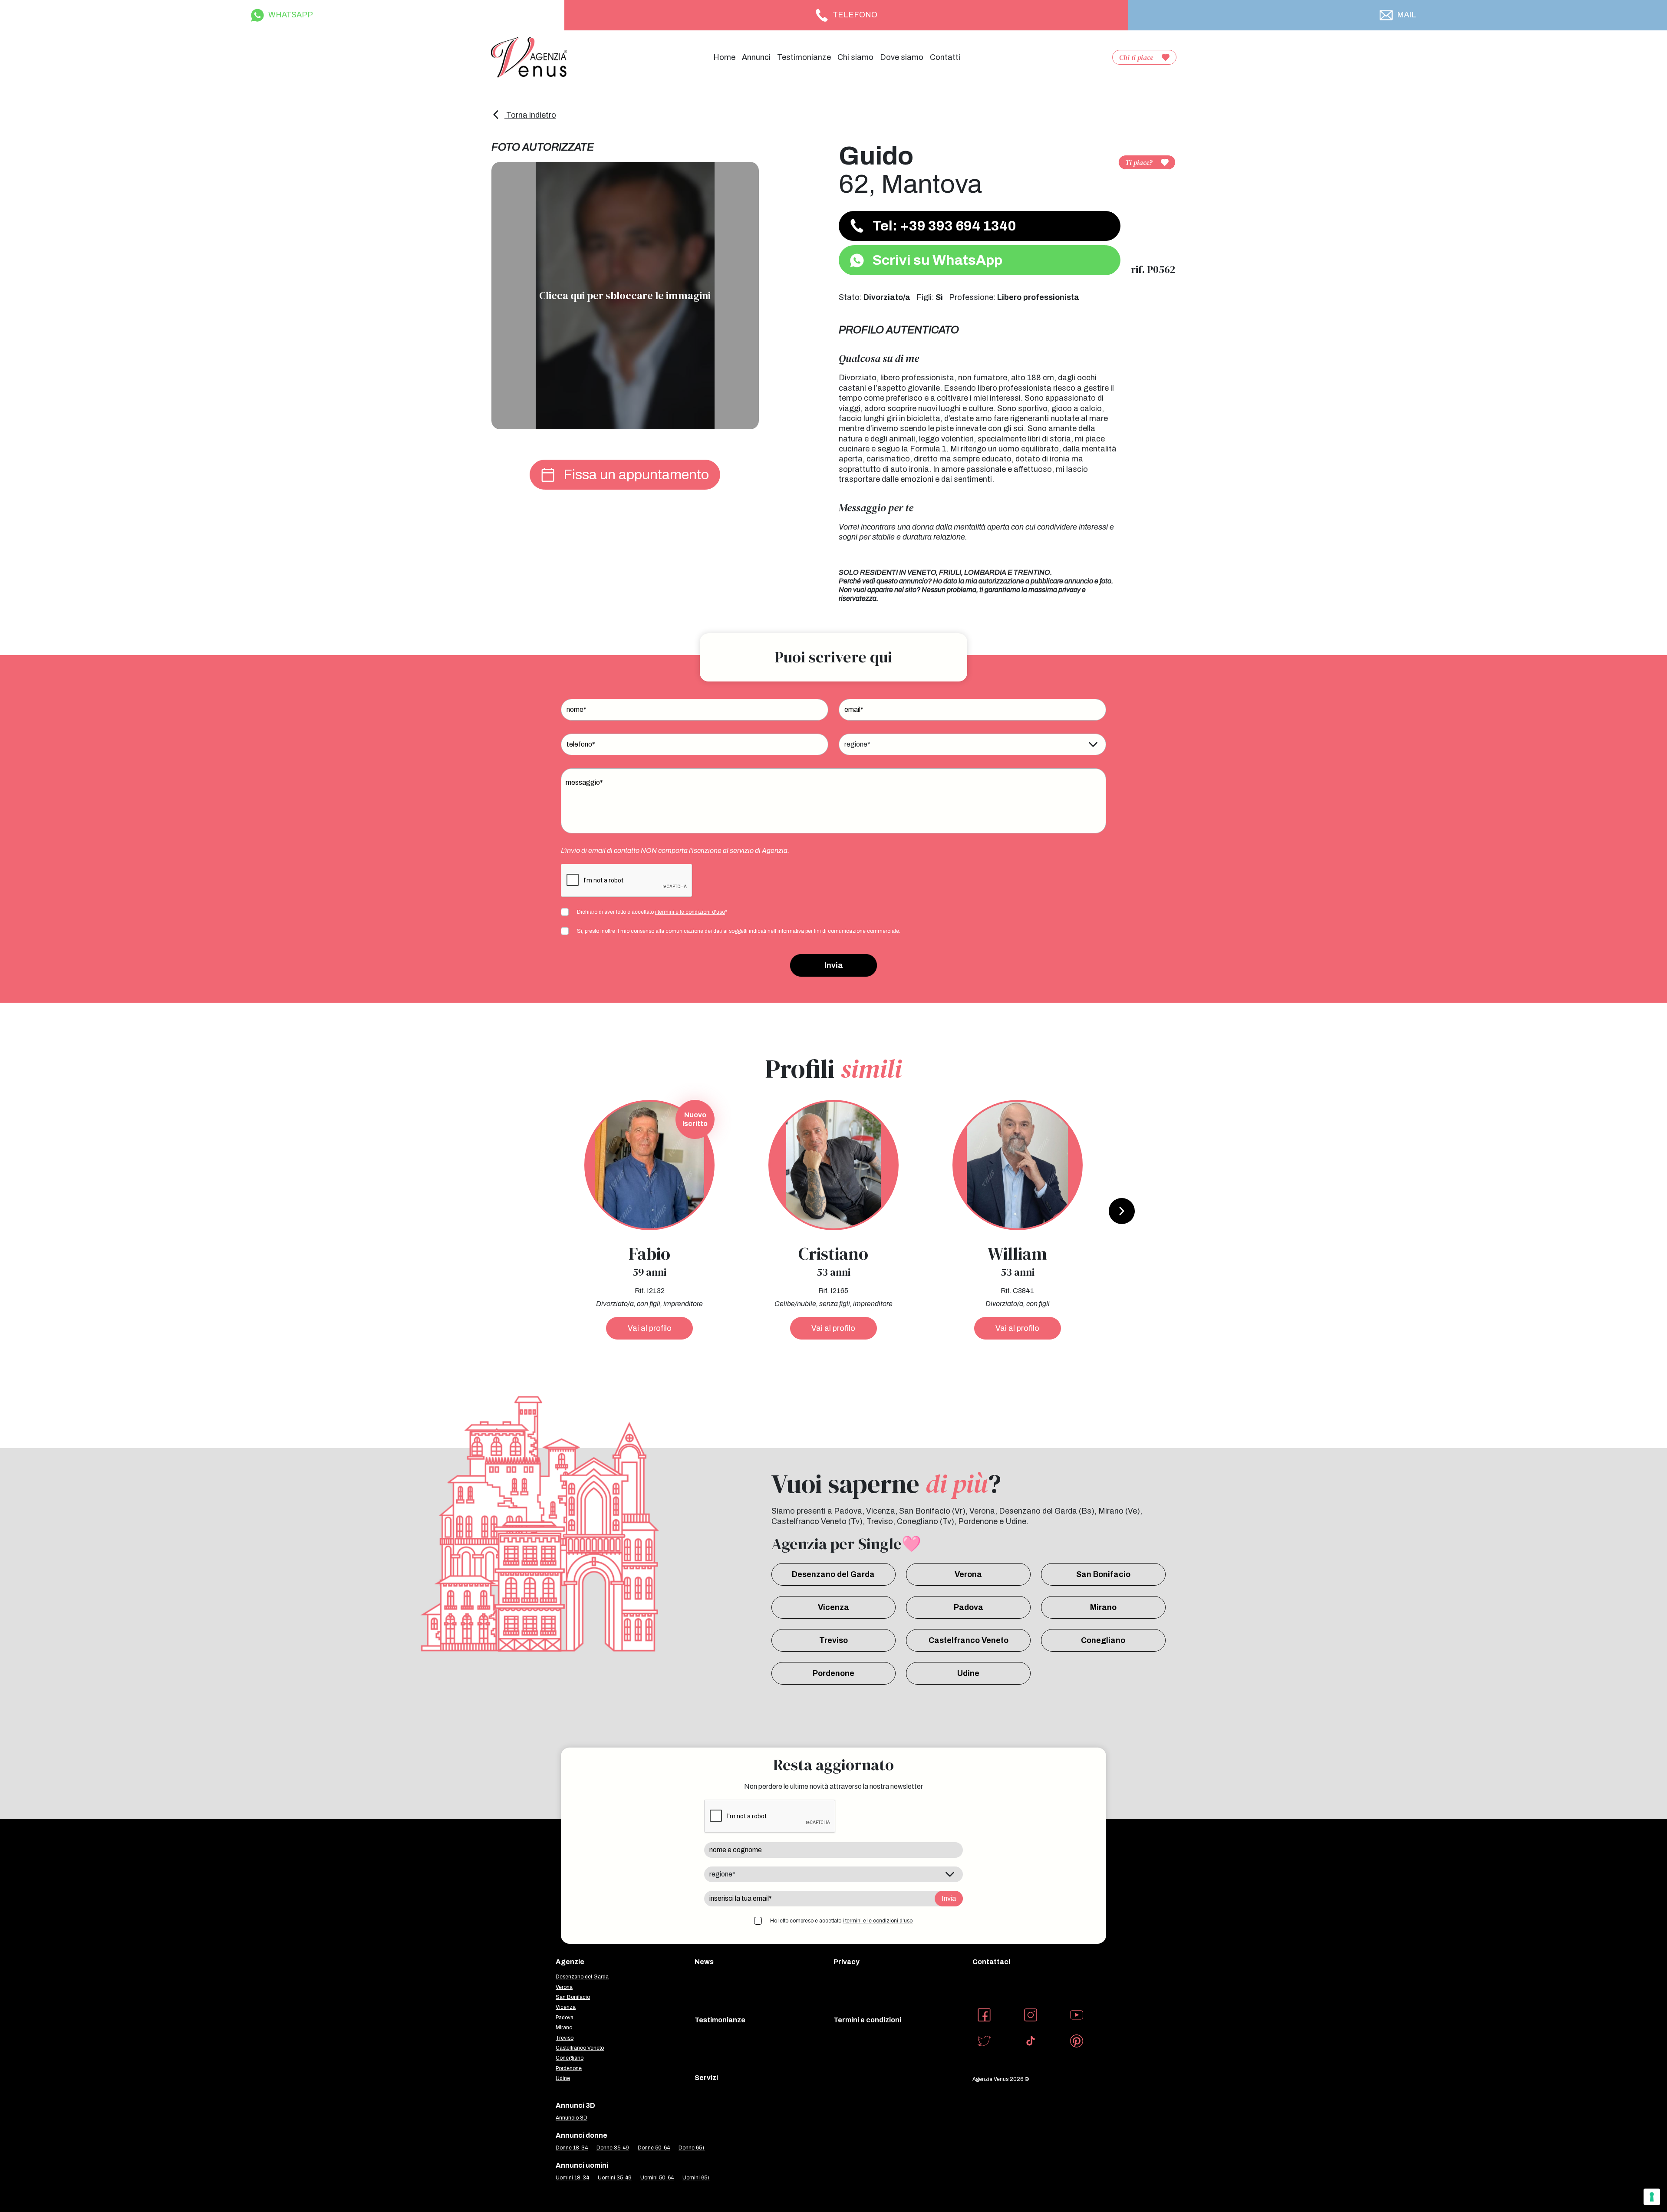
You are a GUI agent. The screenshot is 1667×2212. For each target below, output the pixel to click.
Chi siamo (855, 57)
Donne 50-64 (654, 2148)
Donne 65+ (692, 2148)
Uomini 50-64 (657, 2178)
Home (724, 57)
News (704, 1962)
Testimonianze (804, 57)
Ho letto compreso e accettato (841, 1921)
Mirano (1103, 1607)
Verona (968, 1574)
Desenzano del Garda (833, 1574)
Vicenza (833, 1607)
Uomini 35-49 (615, 2178)
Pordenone (833, 1673)
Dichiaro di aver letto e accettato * (652, 912)
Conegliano (1103, 1640)
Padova (969, 1607)
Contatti (945, 57)
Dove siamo (902, 57)
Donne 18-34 (572, 2148)
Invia (834, 965)
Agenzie (570, 1962)
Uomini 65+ (696, 2178)
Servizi (706, 2078)
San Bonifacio (1103, 1574)
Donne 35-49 (613, 2148)
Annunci (756, 57)
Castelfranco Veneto (969, 1640)
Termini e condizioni (867, 2020)
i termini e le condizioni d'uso (690, 912)
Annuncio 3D (572, 2118)
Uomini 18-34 (572, 2178)
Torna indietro (530, 115)
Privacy (847, 1962)
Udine (968, 1673)
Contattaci (991, 1962)
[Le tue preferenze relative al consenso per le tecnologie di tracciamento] (1652, 2197)
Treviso (833, 1640)
